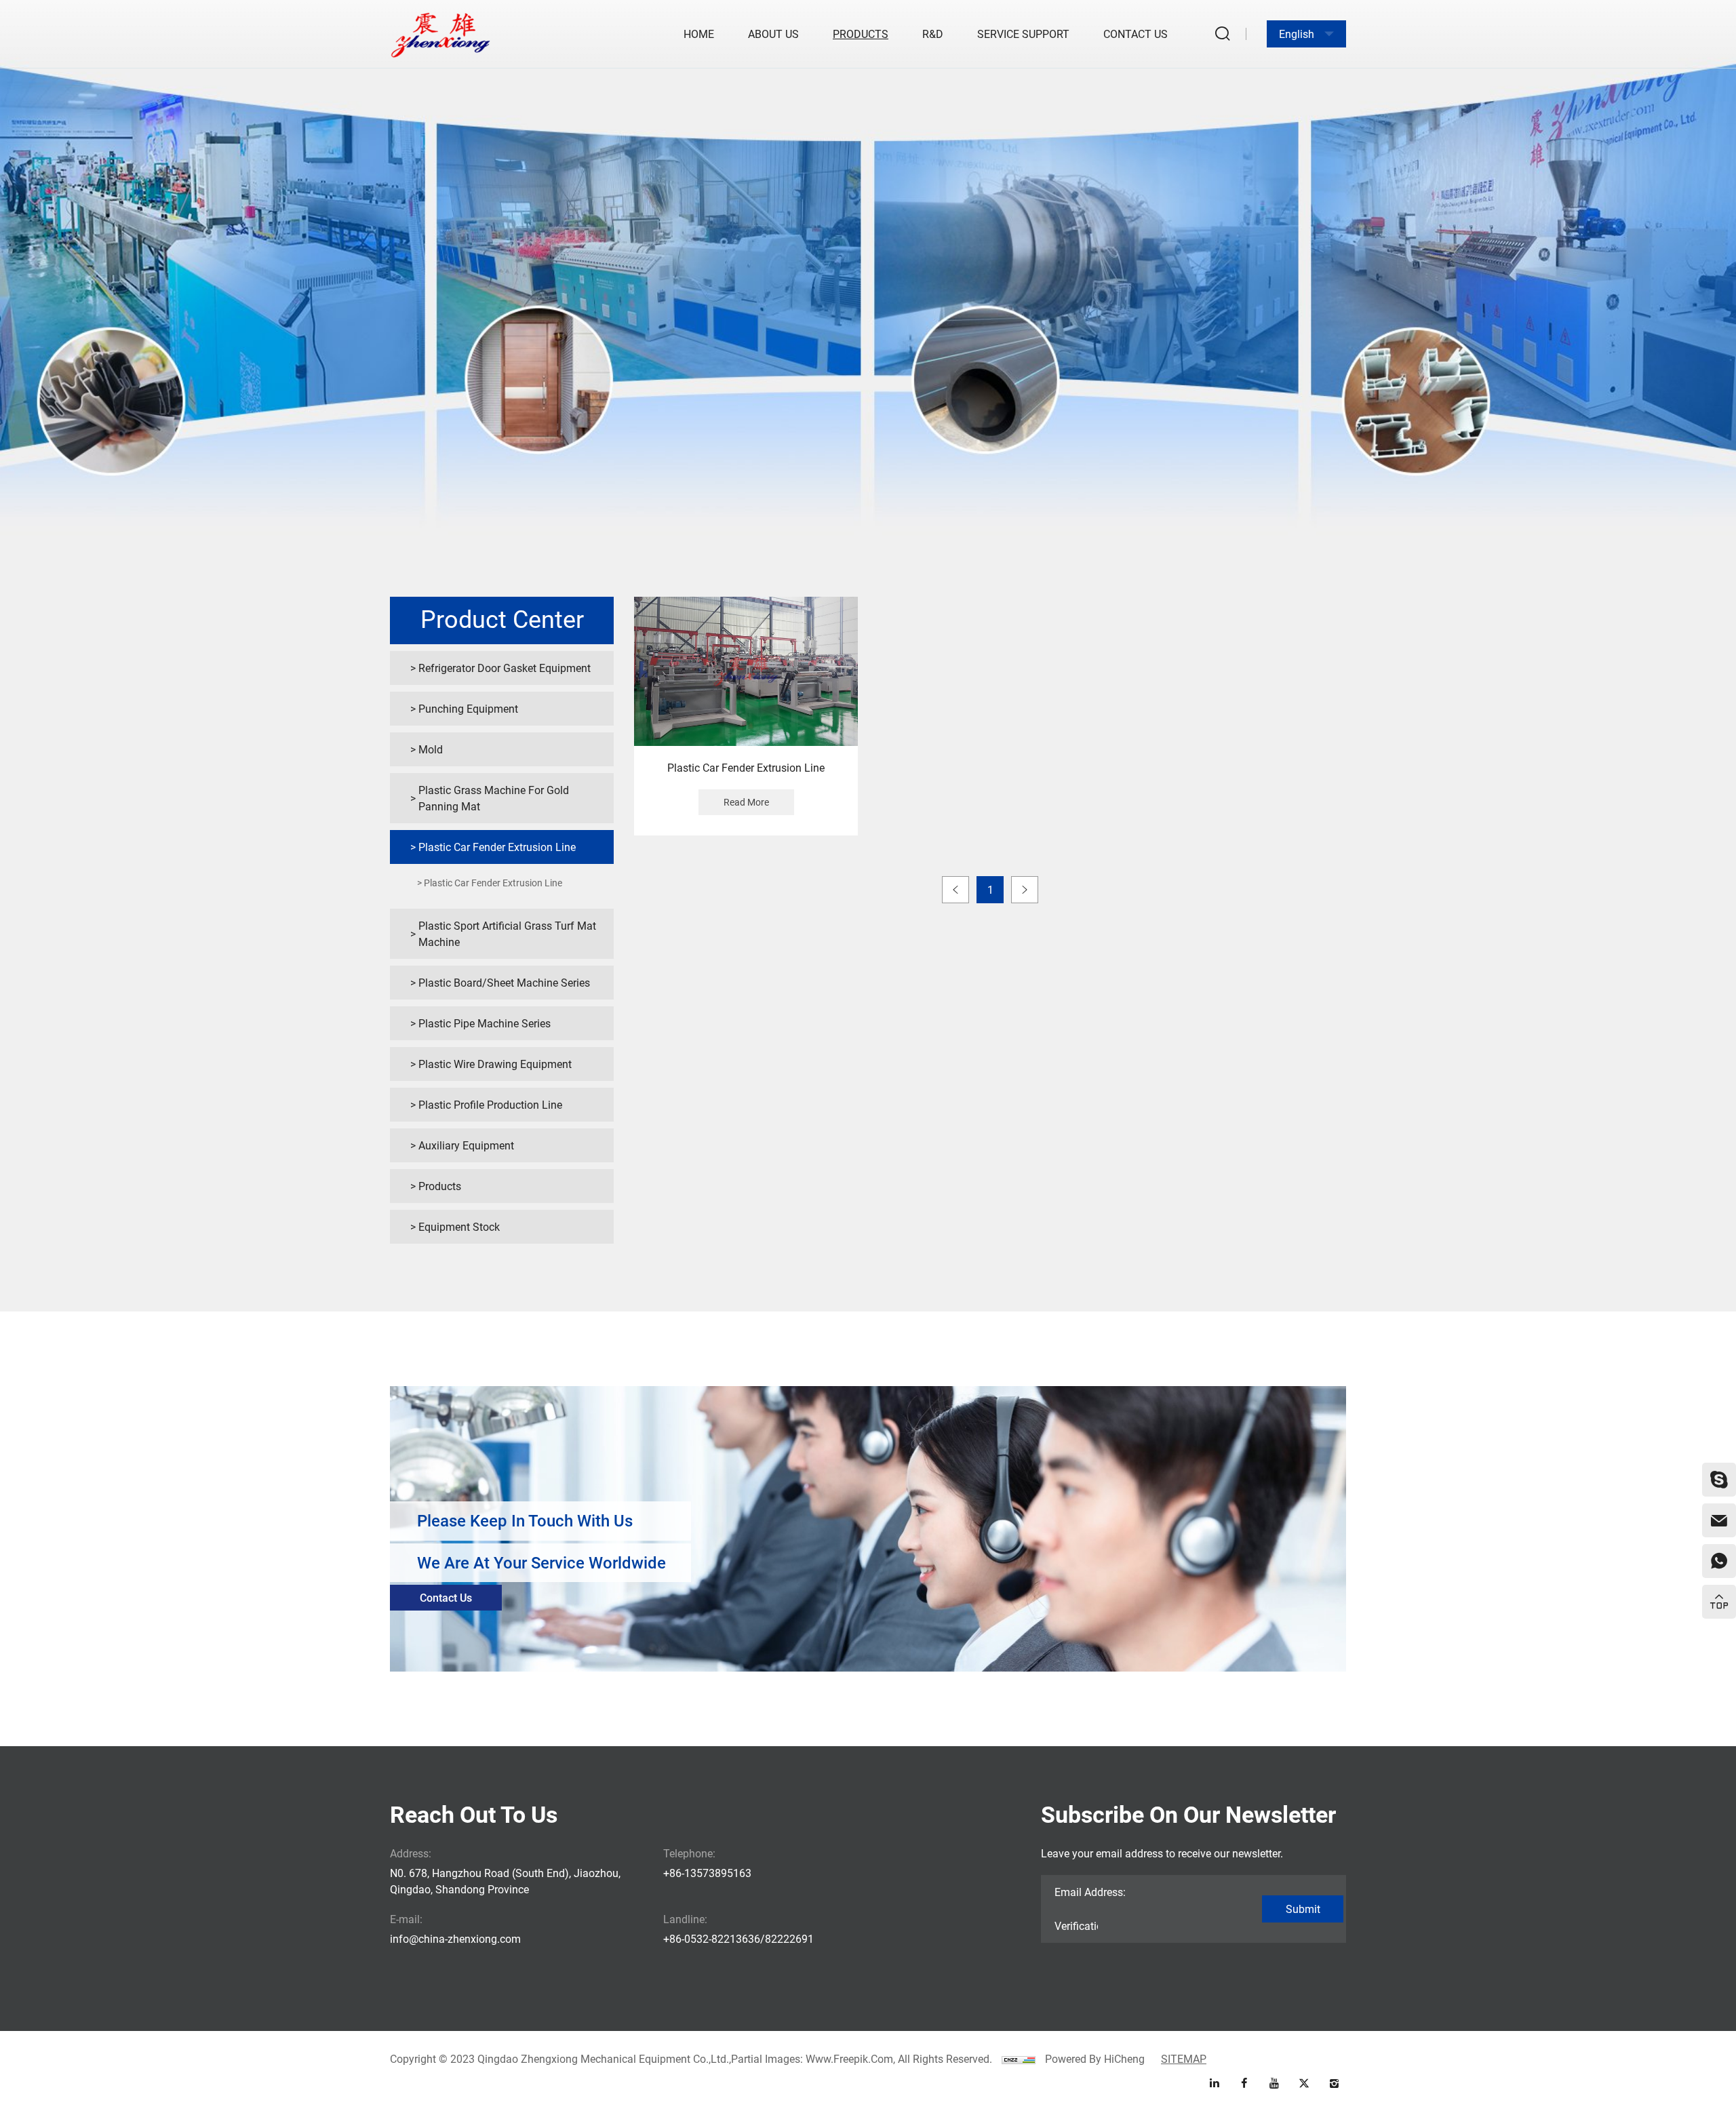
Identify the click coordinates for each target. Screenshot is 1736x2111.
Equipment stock (459, 1226)
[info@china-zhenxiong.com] (1719, 1520)
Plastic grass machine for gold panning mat (494, 798)
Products (861, 34)
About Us (773, 34)
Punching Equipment (468, 708)
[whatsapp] (1719, 1561)
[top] (1719, 1602)
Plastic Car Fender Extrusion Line (497, 847)
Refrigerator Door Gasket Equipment (505, 668)
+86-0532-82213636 (712, 1938)
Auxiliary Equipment (466, 1145)
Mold (431, 749)
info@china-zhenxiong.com (455, 1938)
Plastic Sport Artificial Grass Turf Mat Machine (507, 933)
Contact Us (1136, 34)
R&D (933, 34)
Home (699, 34)
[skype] (1719, 1480)
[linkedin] (1215, 2083)
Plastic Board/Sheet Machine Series (504, 982)
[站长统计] (1019, 2058)
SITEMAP (1184, 2058)
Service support (1023, 34)
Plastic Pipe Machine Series (485, 1023)
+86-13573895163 (707, 1873)
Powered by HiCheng (1095, 2058)
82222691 (789, 1938)
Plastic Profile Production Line (490, 1104)
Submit (1303, 1909)
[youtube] (1274, 2083)
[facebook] (1244, 2083)
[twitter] (1304, 2083)
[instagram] (1334, 2083)
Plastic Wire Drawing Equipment (495, 1064)
